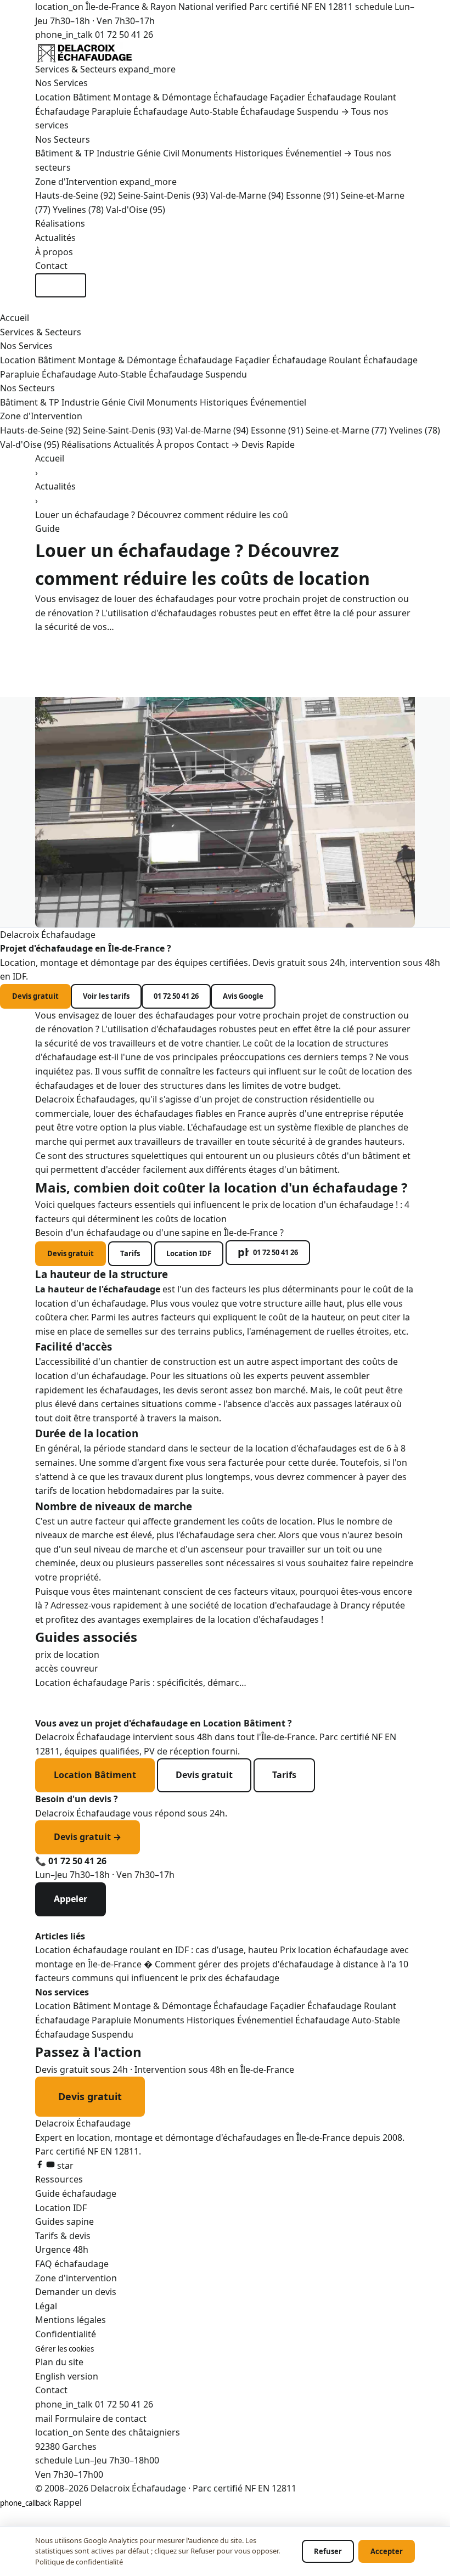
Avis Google (243, 996)
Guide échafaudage (76, 2193)
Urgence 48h (62, 2249)
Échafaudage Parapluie (83, 111)
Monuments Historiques (232, 153)
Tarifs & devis (63, 2236)
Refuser (328, 2551)
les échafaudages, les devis (142, 1390)
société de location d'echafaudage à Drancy (280, 1605)
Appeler (71, 1899)
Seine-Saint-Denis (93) (163, 195)
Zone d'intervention (76, 2278)
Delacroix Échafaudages (85, 1099)
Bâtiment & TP (65, 153)
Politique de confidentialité (79, 2562)
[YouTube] (52, 2166)
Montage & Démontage (162, 97)
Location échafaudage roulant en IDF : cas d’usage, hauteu (157, 1950)
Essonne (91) (312, 195)
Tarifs (130, 1253)
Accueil (15, 318)
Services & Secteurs (105, 69)
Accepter (387, 2551)
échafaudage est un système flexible (268, 1127)
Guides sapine (64, 2221)
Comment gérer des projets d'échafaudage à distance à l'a (277, 1964)
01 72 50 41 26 (94, 35)
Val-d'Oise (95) (136, 210)
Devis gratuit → (88, 1837)
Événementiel (313, 153)
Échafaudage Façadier (259, 97)
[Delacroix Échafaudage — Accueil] (225, 52)
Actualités (55, 238)
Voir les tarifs (106, 996)
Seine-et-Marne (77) (346, 430)
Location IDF (189, 1253)
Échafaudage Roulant (352, 97)
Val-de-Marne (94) (247, 195)
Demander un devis (76, 2292)
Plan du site (59, 2362)
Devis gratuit (35, 996)
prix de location (67, 1655)
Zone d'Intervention (106, 182)
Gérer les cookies (64, 2349)
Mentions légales (71, 2320)
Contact (51, 266)
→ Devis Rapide (263, 445)
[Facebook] (41, 2166)
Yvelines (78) (78, 210)
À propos (54, 252)
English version (67, 2376)
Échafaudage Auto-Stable (186, 111)
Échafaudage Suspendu (289, 111)
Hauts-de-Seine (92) (75, 195)
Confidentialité (66, 2334)
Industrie (116, 153)
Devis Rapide (61, 285)
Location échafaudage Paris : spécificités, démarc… (141, 1683)
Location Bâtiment (73, 97)
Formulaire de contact (101, 2418)
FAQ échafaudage (72, 2264)
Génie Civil (158, 153)
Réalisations (60, 223)
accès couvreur (67, 1668)
